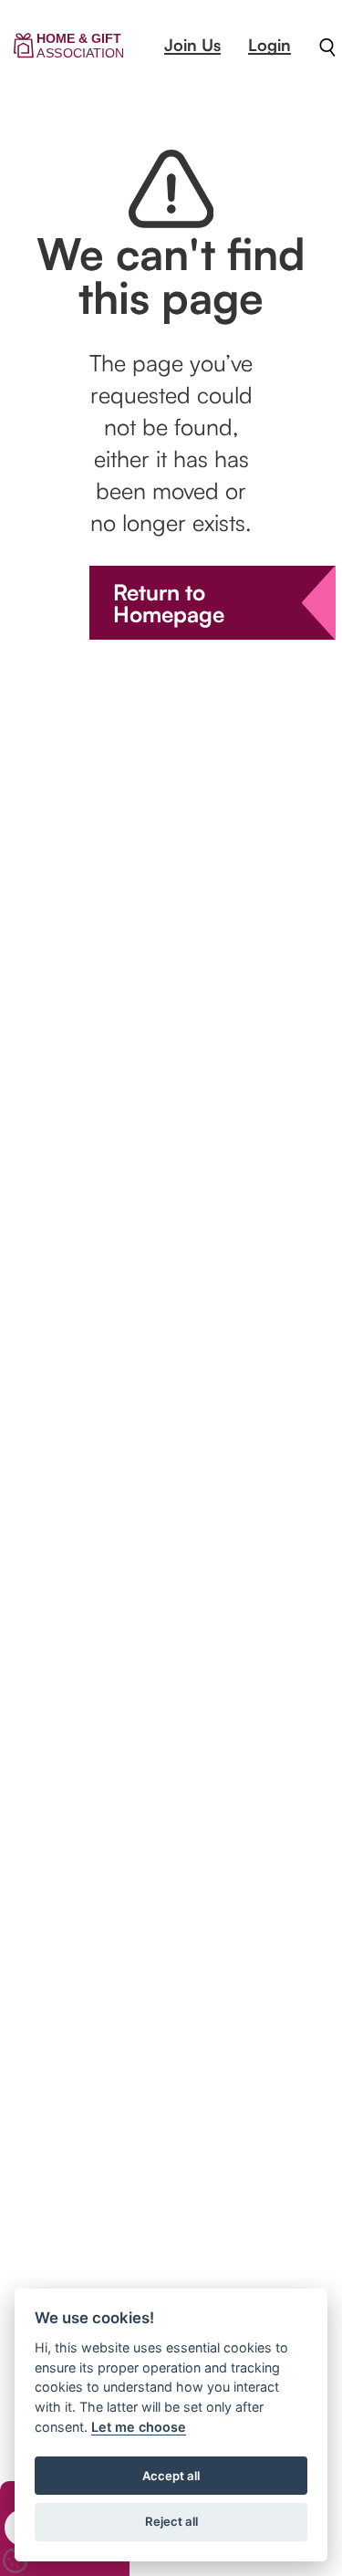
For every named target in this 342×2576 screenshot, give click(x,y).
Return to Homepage (169, 603)
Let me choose (139, 2427)
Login (269, 45)
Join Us (192, 45)
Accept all (171, 2476)
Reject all (171, 2521)
